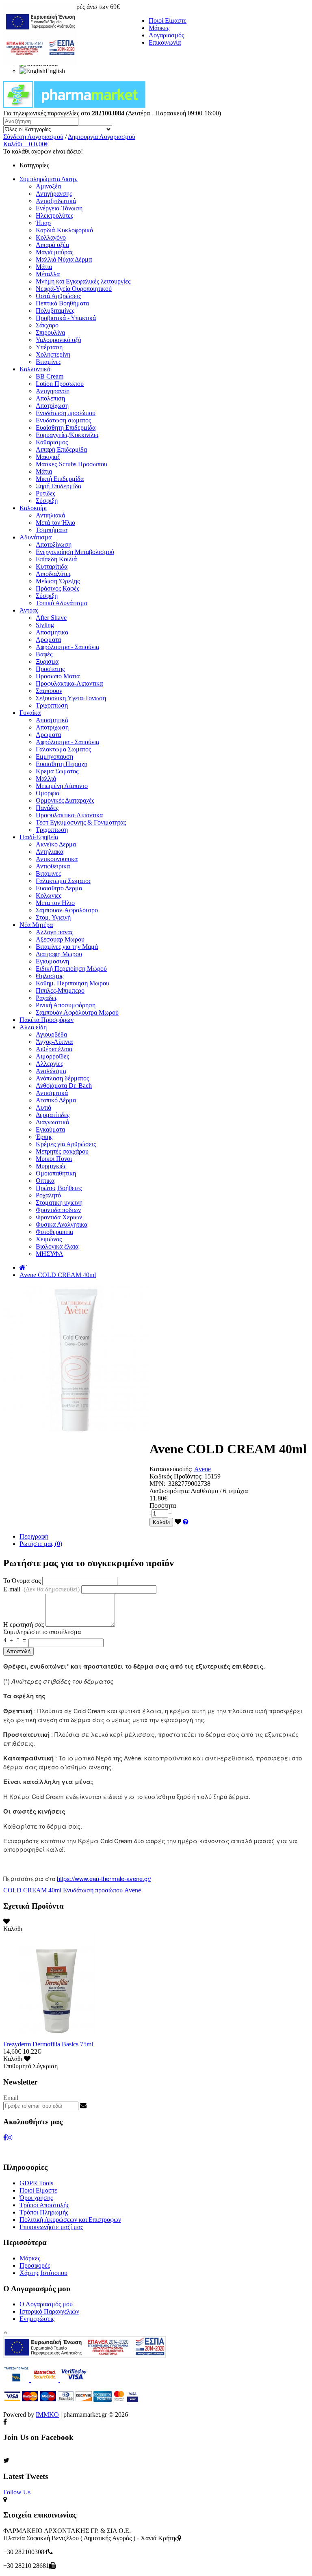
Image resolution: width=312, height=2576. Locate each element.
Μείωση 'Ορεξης (58, 581)
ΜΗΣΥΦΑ (50, 1254)
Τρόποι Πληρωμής (44, 2212)
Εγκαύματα (50, 1129)
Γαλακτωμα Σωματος (63, 749)
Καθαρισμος (52, 442)
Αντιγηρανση (53, 391)
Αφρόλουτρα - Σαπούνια (67, 647)
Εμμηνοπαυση (54, 757)
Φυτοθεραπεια (54, 1232)
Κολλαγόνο (51, 237)
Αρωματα (48, 640)
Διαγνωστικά (52, 1122)
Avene (203, 1469)
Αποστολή (18, 1651)
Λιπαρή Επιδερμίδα (61, 449)
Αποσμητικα (52, 632)
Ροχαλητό (48, 1195)
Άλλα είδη (33, 1027)
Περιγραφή (34, 1536)
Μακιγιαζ (48, 457)
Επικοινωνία (165, 42)
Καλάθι (161, 1522)
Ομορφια (48, 793)
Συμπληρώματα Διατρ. (49, 179)
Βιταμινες (48, 873)
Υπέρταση (49, 347)
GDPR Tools (36, 2183)
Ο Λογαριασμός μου (46, 2304)
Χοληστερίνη (53, 354)
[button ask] (186, 1522)
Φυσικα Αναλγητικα (62, 1224)
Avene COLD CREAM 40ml (58, 1275)
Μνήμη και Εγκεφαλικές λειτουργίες (83, 281)
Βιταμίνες (48, 362)
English (55, 71)
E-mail (41, 1589)
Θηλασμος (50, 976)
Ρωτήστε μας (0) (41, 1544)
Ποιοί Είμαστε (168, 21)
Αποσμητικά (52, 720)
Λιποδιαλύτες (53, 574)
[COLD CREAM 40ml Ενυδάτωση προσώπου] (76, 1429)
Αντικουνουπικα (57, 859)
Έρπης (44, 1137)
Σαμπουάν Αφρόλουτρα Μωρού (77, 1012)
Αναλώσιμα (51, 1071)
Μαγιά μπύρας (54, 252)
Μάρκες (159, 28)
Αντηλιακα (50, 852)
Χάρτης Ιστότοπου (43, 2273)
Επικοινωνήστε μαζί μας (51, 2227)
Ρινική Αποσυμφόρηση (66, 1005)
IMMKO (47, 2415)
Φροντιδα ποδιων (58, 1210)
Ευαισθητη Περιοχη (62, 764)
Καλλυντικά (35, 369)
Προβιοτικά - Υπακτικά (66, 318)
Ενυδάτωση (78, 1890)
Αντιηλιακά (50, 515)
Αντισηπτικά (52, 1093)
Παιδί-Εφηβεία (39, 837)
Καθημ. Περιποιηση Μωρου (73, 983)
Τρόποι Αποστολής (44, 2205)
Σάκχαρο (47, 325)
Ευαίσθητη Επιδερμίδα (66, 428)
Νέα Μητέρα (36, 925)
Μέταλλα (48, 274)
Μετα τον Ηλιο (55, 903)
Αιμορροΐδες (52, 1056)
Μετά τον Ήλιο (55, 523)
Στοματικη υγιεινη (59, 1202)
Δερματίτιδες (53, 1115)
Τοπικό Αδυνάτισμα (62, 603)
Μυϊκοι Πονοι (54, 1159)
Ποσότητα (163, 1506)
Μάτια (44, 267)
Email (11, 2098)
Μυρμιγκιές (51, 1166)
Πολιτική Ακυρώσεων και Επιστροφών (70, 2220)
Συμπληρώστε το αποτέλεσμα (42, 1632)
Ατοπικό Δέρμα (56, 1100)
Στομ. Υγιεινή (53, 917)
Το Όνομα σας (22, 1581)
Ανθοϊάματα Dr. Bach (64, 1086)
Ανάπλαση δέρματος (62, 1078)
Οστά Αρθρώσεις (58, 296)
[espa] (40, 63)
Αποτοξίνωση (54, 544)
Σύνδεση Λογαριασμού (33, 137)
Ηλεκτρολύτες (54, 215)
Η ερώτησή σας (24, 1625)
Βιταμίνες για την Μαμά (67, 947)
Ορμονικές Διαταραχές (65, 800)
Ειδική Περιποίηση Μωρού (71, 969)
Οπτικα (45, 1181)
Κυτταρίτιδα (52, 566)
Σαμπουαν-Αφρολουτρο (67, 910)
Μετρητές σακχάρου (62, 1151)
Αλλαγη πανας (54, 932)
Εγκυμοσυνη (52, 961)
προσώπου (109, 1890)
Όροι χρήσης (36, 2198)
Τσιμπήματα (52, 530)
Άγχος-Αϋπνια (54, 1042)
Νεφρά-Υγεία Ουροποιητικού (74, 289)
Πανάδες (47, 808)
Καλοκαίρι (33, 508)
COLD (12, 1890)
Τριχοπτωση (52, 705)
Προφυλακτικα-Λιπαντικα (69, 683)
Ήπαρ (43, 223)
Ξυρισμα (47, 661)
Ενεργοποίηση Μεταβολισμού (75, 552)
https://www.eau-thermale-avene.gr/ (104, 1878)
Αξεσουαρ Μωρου (60, 939)
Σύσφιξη (47, 501)
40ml (55, 1890)
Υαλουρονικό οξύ (58, 340)
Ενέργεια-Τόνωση (59, 208)
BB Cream (50, 376)
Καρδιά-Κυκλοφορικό (64, 230)
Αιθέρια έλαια (54, 1049)
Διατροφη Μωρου (59, 954)
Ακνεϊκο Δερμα (56, 844)
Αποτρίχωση (52, 406)
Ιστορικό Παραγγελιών (49, 2311)
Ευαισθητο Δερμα (59, 888)
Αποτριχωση (52, 727)
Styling (45, 625)
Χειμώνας (49, 1239)
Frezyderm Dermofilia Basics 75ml (48, 2044)
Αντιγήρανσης (54, 194)
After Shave (51, 618)
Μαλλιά (46, 778)
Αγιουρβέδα (51, 1034)
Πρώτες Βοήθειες (59, 1188)
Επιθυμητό (17, 2066)
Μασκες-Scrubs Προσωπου (71, 464)
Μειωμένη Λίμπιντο (62, 786)
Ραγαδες (47, 998)
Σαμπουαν (49, 691)
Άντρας (29, 610)
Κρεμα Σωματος (57, 771)
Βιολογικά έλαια (57, 1246)
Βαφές (44, 654)
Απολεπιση (50, 398)
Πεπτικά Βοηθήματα (62, 303)
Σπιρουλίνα (50, 332)
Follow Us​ (17, 2492)
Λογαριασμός (166, 35)
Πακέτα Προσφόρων (47, 1020)
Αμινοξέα (48, 186)
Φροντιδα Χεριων (59, 1217)
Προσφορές (35, 2265)
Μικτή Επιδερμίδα (60, 479)
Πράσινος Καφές (57, 588)
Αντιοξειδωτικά (56, 201)
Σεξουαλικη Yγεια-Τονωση (71, 698)
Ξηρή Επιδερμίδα (58, 486)
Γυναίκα (30, 713)
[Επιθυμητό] (178, 1522)
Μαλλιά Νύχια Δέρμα (64, 259)
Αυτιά (43, 1107)
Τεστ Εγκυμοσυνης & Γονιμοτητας (81, 822)
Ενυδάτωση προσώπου (66, 413)
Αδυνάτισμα (36, 537)
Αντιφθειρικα (53, 866)
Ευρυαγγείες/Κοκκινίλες (67, 435)
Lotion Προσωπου (60, 384)
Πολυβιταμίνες (55, 311)
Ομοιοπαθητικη (56, 1173)
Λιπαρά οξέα (52, 245)
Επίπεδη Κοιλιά (56, 559)
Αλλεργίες (49, 1064)
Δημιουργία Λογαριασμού (102, 137)
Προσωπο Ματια (58, 676)
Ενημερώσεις (37, 2319)
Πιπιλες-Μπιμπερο (60, 990)
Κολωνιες (49, 895)
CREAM (35, 1890)
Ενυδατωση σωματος (63, 420)
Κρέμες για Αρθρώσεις (66, 1144)
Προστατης (50, 669)
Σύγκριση (45, 2066)
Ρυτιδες (45, 493)
